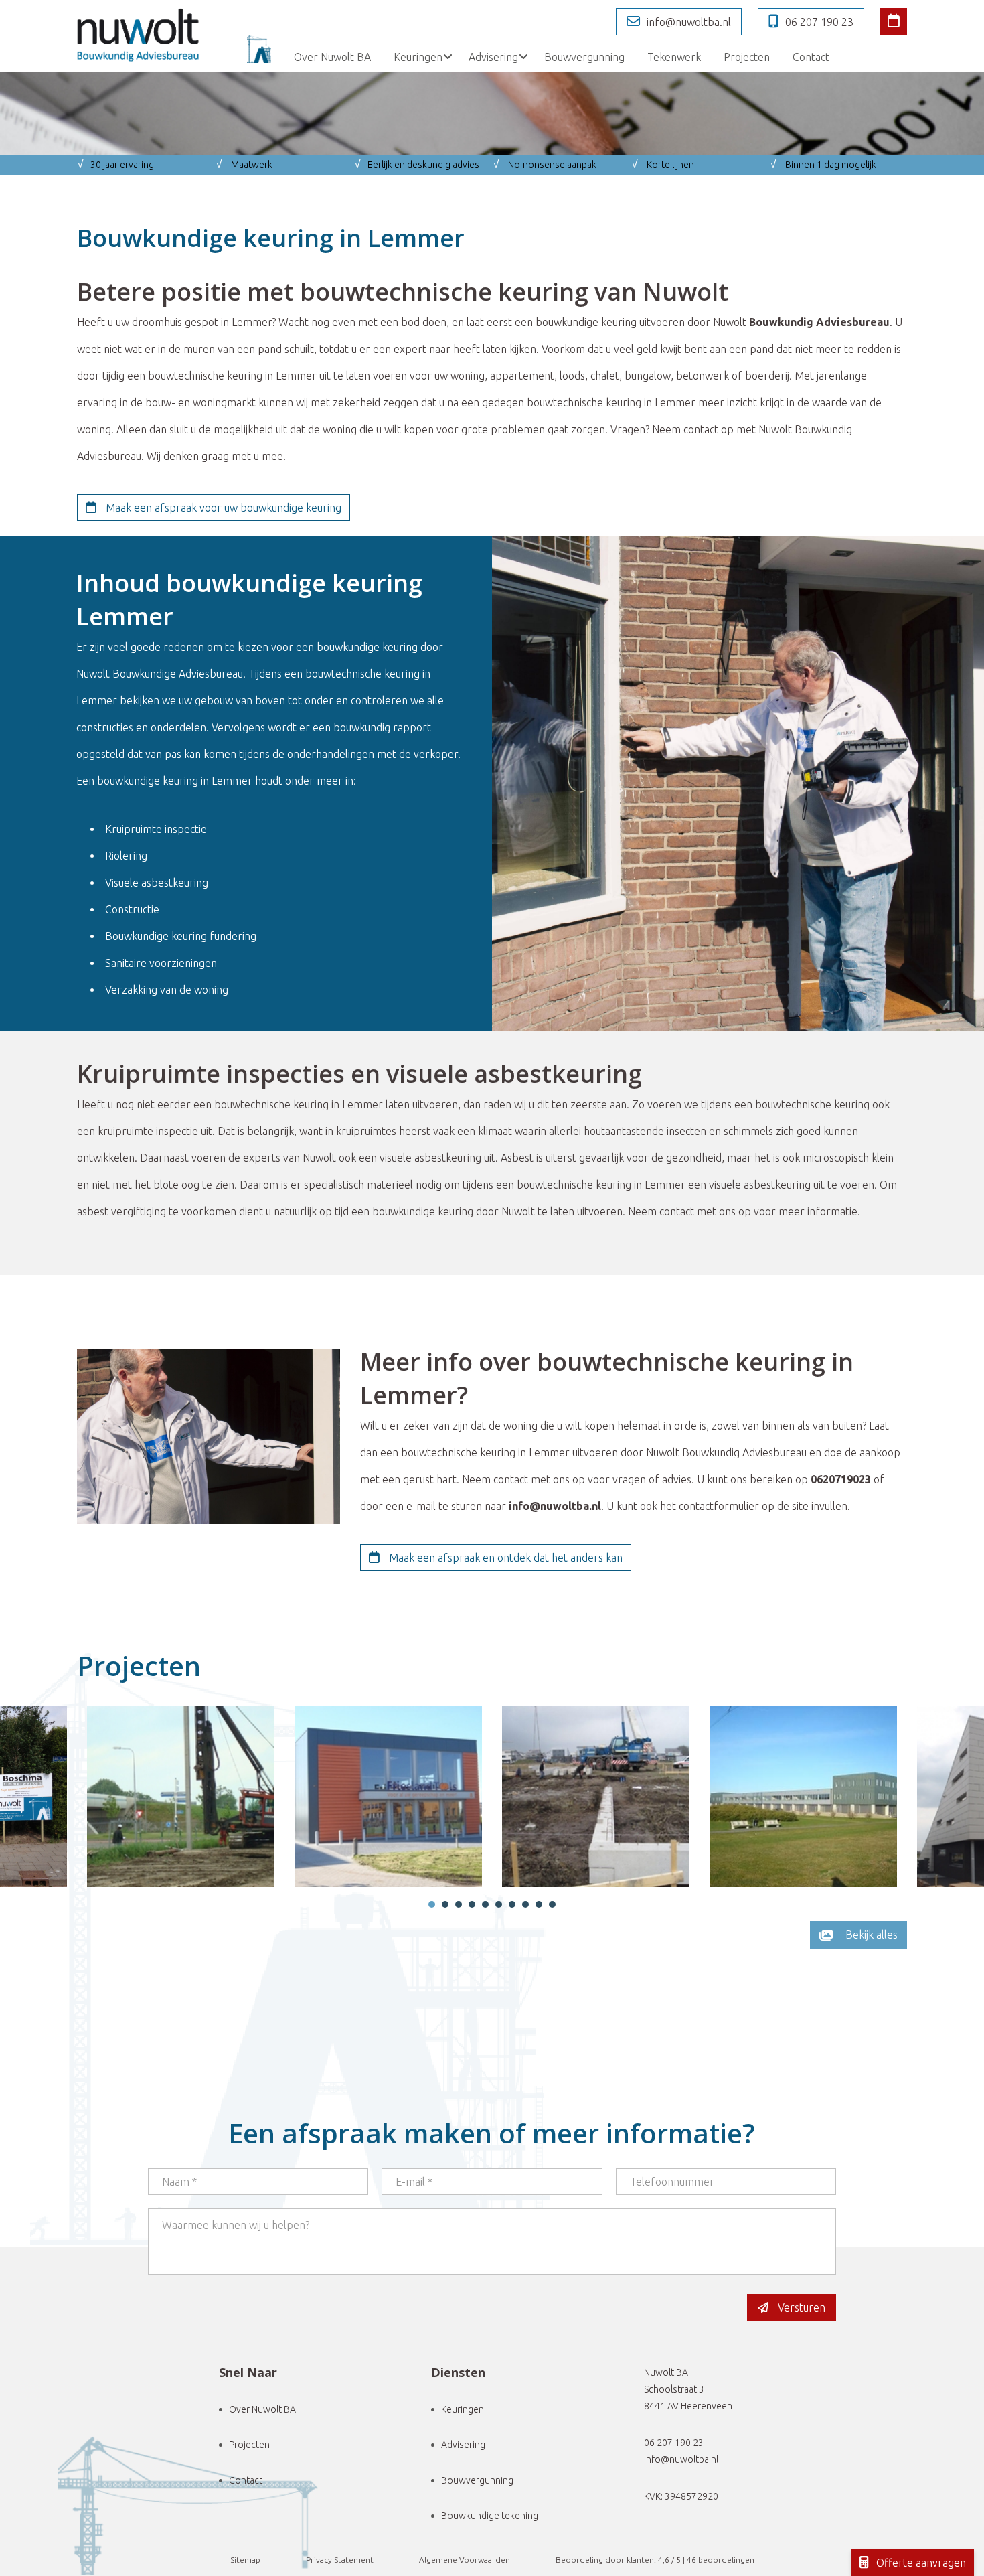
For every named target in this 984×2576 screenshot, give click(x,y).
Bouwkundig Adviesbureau (819, 322)
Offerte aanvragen (920, 2563)
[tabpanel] (181, 1797)
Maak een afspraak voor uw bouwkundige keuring (222, 508)
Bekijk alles (870, 1935)
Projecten (249, 2445)
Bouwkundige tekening (490, 2516)
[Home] (264, 49)
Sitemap (245, 2560)
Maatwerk (244, 165)
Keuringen (463, 2409)
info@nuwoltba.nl (689, 22)
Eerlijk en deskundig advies (417, 165)
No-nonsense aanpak (545, 165)
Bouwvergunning (477, 2480)
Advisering (463, 2445)
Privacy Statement (340, 2560)
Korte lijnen (663, 165)
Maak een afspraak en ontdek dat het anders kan (504, 1558)
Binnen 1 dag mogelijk (823, 165)
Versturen (800, 2307)
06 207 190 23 (819, 22)
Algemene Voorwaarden (465, 2560)
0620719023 (841, 1479)
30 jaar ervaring (115, 165)
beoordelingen (721, 2560)
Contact (246, 2480)
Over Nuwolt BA (262, 2409)
